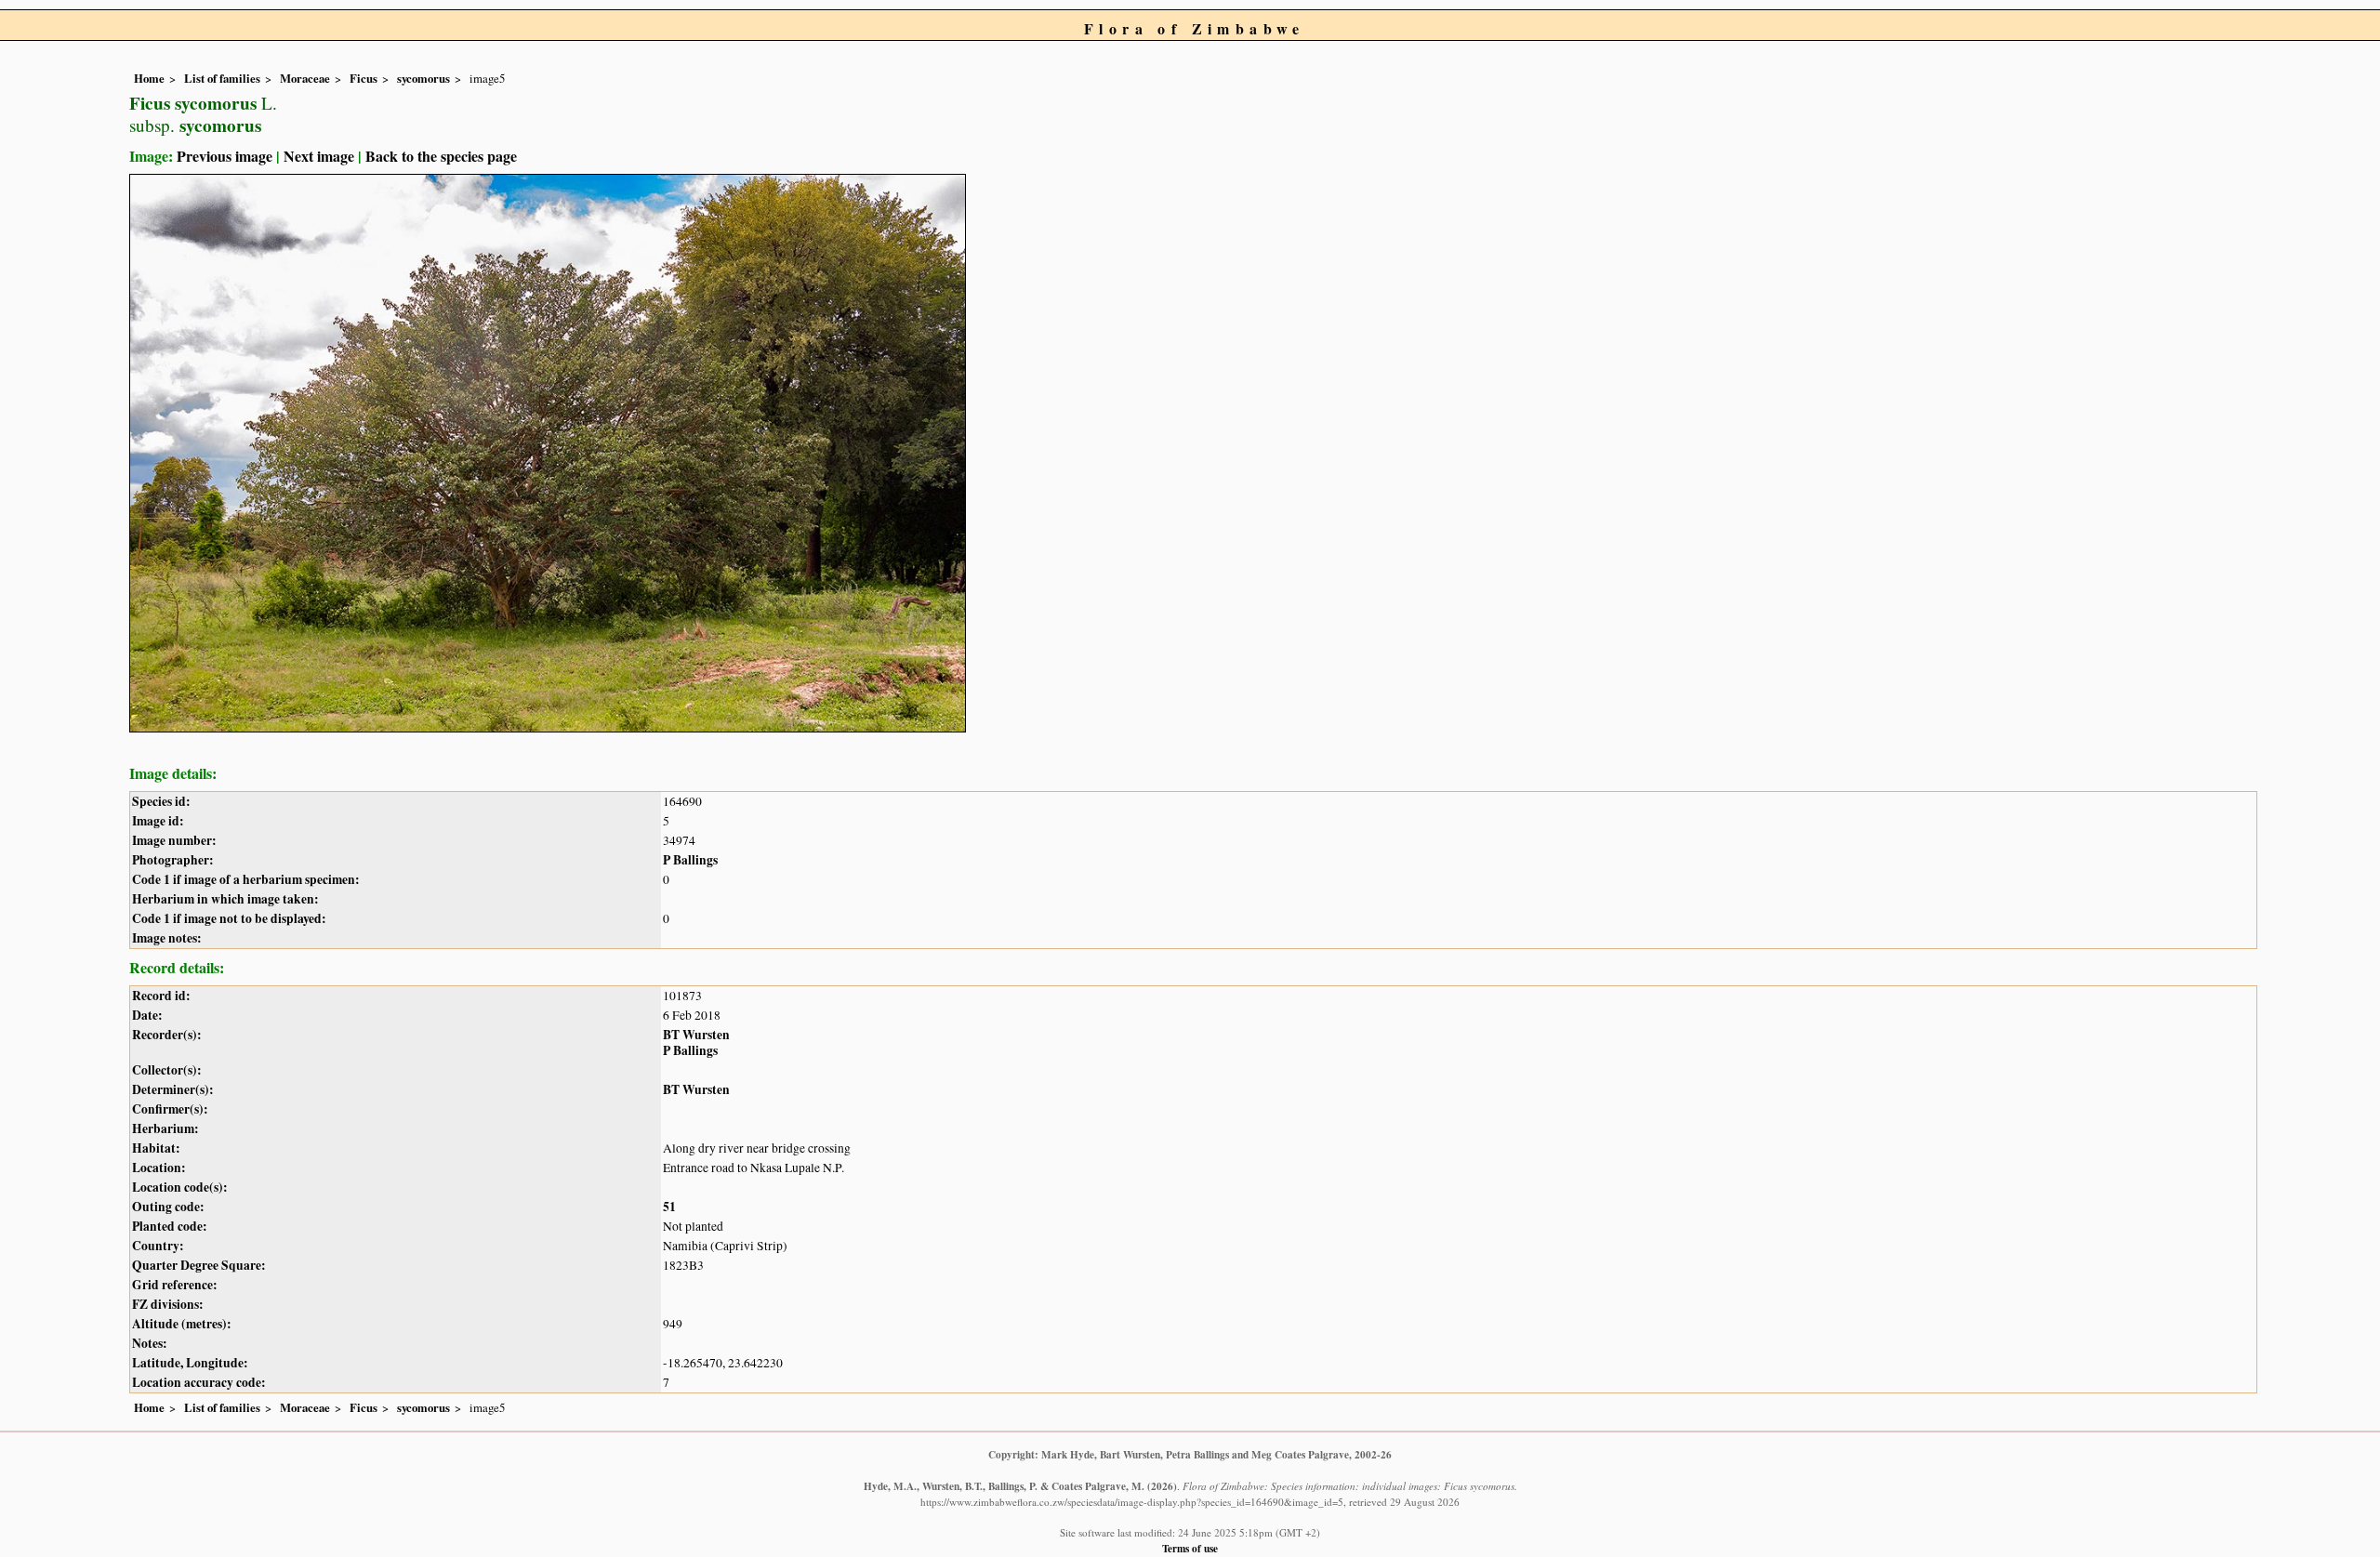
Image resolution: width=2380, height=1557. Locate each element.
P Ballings (690, 860)
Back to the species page (441, 156)
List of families (222, 78)
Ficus (364, 78)
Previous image (225, 156)
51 (669, 1207)
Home (149, 78)
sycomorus (423, 78)
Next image (319, 156)
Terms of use (1190, 1548)
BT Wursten (696, 1035)
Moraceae (305, 78)
